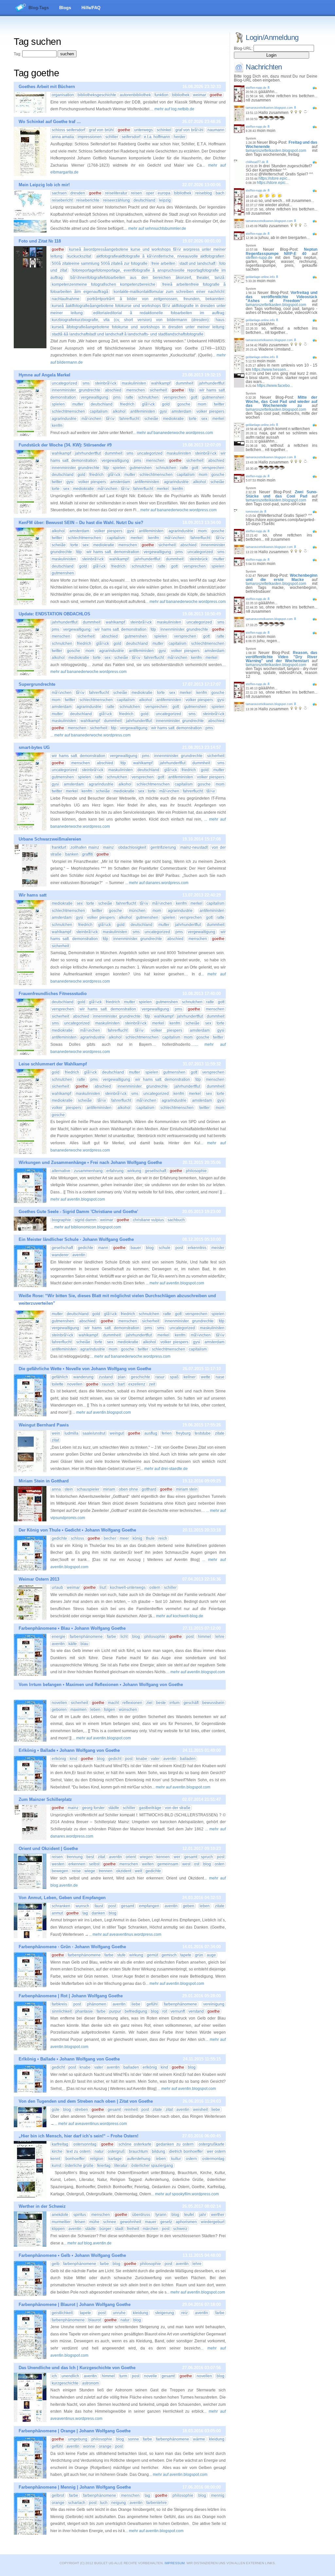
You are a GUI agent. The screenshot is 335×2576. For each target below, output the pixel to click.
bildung (159, 2151)
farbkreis (59, 2004)
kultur (176, 2159)
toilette (58, 1384)
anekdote (60, 2215)
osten (220, 1864)
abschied (113, 390)
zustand (106, 1377)
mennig (218, 2495)
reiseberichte (88, 200)
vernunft (178, 2011)
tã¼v (110, 419)
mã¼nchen (91, 419)
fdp (192, 390)
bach (220, 193)
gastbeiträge (150, 1808)
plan (122, 1377)
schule (165, 1248)
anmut (57, 1913)
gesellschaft (156, 1171)
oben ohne (128, 1489)
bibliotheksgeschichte (97, 95)
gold (166, 404)
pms (117, 397)
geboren (59, 1710)
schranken (61, 1906)
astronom (90, 2383)
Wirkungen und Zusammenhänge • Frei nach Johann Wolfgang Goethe (90, 1162)
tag (85, 1913)
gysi (163, 411)
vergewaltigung (95, 397)
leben (95, 1710)
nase (220, 1377)
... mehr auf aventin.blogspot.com (175, 1283)
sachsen (59, 193)
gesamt (191, 1857)
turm (123, 2376)
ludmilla (71, 1433)
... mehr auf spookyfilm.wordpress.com (185, 2194)
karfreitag (60, 2144)
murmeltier (61, 2222)
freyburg (183, 1433)
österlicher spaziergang (152, 2166)
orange (105, 2446)
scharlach (77, 2503)
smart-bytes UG (34, 747)
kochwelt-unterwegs (128, 1587)
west (186, 1864)
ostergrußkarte (212, 2144)
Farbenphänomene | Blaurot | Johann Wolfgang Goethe (75, 2304)
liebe (136, 2004)
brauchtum (138, 2151)
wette (206, 1377)
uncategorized (64, 383)
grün (199, 1955)
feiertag (104, 2166)
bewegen (60, 1871)
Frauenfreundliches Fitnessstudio (53, 994)
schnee (110, 2222)
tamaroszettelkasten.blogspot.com (269, 108)
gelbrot (58, 2495)
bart (121, 1384)
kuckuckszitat (79, 256)
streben (81, 2110)
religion (97, 2159)
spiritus (80, 2215)
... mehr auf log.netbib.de (172, 109)
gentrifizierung (163, 847)
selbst (94, 1864)
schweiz (180, 2229)
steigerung (165, 2313)
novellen (75, 1384)
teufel (189, 2215)
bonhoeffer (75, 2159)
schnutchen (148, 397)
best (90, 1857)
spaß (174, 1377)
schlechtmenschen (68, 411)
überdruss (141, 2215)
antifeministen (143, 411)
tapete (186, 1955)
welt (138, 1871)
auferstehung (139, 2159)
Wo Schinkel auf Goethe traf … (50, 122)
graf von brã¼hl (190, 130)
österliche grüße (79, 2166)
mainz (108, 847)
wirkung (134, 1171)
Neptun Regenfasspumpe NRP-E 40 (282, 252)
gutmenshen (213, 397)
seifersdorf (131, 137)
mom (202, 404)
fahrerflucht (129, 419)
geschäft (191, 1703)
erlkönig (59, 1759)
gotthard (149, 1489)
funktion (161, 95)
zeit (152, 1384)
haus (220, 320)
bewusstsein (213, 1703)
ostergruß (116, 2151)
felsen (80, 2222)
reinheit (131, 2110)
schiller (112, 137)
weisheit (200, 2110)
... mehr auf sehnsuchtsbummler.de (155, 228)
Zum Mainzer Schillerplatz (45, 1799)
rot (165, 2011)
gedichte (86, 1248)
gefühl (152, 2004)
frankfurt (59, 847)
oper (150, 193)
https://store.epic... (274, 178)
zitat (55, 1440)
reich (163, 1538)
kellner (190, 1377)
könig (137, 1538)
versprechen (175, 397)
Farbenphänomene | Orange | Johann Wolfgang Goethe (75, 2431)
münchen (137, 911)
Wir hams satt (33, 895)
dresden (78, 193)
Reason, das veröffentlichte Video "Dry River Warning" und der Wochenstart (282, 657)
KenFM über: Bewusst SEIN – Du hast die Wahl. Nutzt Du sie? (81, 523)
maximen (79, 1710)
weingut (117, 1433)
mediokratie (173, 419)
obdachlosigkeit (132, 847)
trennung (75, 1857)
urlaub (57, 1587)
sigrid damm (86, 1220)
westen (58, 1864)
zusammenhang (88, 1171)
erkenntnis (197, 1248)
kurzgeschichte (65, 2383)
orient (131, 1857)
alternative (61, 1171)
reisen (136, 193)
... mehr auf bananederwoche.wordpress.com (173, 433)
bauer (136, 1248)
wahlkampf (161, 383)
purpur (115, 2011)
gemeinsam (168, 1864)
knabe (142, 1759)
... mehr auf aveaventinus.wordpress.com (125, 1934)
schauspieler (88, 1489)
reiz (185, 2313)
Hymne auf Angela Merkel (44, 375)
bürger (105, 2229)
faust (99, 1906)
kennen (163, 1857)
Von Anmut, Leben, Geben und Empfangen (62, 1898)
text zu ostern (79, 2151)
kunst (56, 2166)
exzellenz (137, 1384)
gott (194, 397)
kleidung (141, 2313)
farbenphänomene (86, 1637)
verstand (196, 2011)
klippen (58, 2229)
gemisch (169, 1955)
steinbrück (199, 559)
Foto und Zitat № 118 (40, 241)
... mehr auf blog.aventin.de (88, 2243)
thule (150, 1538)
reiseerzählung (116, 200)
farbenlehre (157, 2503)
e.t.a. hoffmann (157, 137)
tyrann (161, 2215)
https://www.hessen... (270, 370)
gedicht (115, 1759)
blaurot (95, 2320)
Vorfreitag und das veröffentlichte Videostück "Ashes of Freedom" (282, 297)
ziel (149, 1703)
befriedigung (136, 2011)
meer (124, 1538)
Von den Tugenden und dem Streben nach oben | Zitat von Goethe (86, 2101)
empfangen (149, 1906)
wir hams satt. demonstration (113, 552)
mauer (151, 2222)
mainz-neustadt (194, 847)
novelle (150, 2376)
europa (164, 193)
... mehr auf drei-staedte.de (164, 1469)
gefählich (60, 1377)
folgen (110, 1710)
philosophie (196, 1171)
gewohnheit (131, 2222)
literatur (121, 2166)
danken (98, 1913)
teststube (203, 1433)
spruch (207, 1857)
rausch (108, 1384)
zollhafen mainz (85, 847)
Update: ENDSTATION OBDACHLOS (54, 614)
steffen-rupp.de (256, 88)
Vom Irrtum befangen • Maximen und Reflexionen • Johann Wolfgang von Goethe (101, 1685)
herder (180, 137)
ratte (130, 397)
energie (59, 1637)
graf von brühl (102, 130)
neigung (119, 2503)
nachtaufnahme (66, 299)
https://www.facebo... (275, 386)
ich (54, 2376)
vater (155, 1759)
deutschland (144, 200)
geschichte (141, 1377)
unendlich (70, 2376)
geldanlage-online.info (260, 277)
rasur (160, 1377)
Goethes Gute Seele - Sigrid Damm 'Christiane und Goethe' (78, 1212)
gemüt (152, 1955)
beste (161, 1703)
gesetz (166, 2222)
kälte (73, 1644)
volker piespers (210, 411)
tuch (104, 2503)
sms (86, 383)
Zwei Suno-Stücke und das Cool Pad (282, 494)
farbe (112, 1637)
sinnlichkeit (62, 2011)
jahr (203, 2215)
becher (110, 1538)
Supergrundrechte (37, 684)
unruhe (119, 2313)
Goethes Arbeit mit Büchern (47, 87)
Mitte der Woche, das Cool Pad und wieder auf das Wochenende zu (282, 401)
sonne (133, 2439)
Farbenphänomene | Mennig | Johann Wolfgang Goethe (75, 2487)
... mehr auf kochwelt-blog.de (178, 1616)
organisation (63, 95)
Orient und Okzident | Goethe (48, 1849)
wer (177, 1857)
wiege (90, 1871)
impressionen (90, 137)
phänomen (97, 2004)
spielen (58, 404)
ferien (167, 1433)
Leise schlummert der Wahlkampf (53, 1064)
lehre (220, 1637)
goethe (216, 95)
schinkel (164, 130)
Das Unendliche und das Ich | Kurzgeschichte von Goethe (77, 2368)
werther (218, 2215)
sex (204, 419)
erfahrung (115, 1171)
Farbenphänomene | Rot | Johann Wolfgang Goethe (71, 1996)
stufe (121, 1955)
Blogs (65, 8)
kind (73, 1759)
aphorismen (186, 2222)
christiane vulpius (148, 1220)
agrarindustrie (64, 419)
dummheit (185, 383)
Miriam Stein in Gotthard (44, 1481)
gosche (184, 404)
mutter (78, 404)
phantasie (84, 2011)
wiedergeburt (213, 2222)
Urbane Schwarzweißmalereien (50, 839)
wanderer (60, 1255)
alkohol (119, 411)
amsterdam (181, 411)
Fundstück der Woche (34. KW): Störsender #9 (65, 445)
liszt (103, 1587)
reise (76, 1871)
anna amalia (63, 137)
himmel (204, 1637)
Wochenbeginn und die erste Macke (282, 578)
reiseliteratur (116, 193)
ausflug (151, 1433)
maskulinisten (134, 383)
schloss (77, 1538)
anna (56, 1489)
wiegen (146, 1857)
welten (148, 1864)
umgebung (78, 2439)
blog (150, 1248)
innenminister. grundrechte (76, 390)
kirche (57, 2151)
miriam (109, 1489)
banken (72, 854)
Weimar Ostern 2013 (39, 1579)
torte (193, 419)
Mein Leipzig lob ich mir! (44, 185)
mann (103, 1248)
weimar (200, 95)
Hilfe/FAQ (91, 8)
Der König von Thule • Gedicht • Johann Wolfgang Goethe (77, 1530)
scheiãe (151, 419)
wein (56, 1433)
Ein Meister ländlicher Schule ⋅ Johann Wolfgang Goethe (76, 1239)
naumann (216, 130)
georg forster (93, 1808)
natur (99, 2151)
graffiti (88, 854)
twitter (219, 404)
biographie (61, 1220)
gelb (56, 2264)
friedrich (127, 404)
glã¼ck (148, 404)
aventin (79, 1255)
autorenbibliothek (135, 95)
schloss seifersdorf (68, 130)
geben (189, 1906)
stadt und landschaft (197, 263)
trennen (106, 1871)
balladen (188, 1759)
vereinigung (214, 2004)
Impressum (175, 2563)
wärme (199, 2439)
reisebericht (62, 200)
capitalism (99, 411)
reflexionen (132, 1703)
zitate (220, 1433)
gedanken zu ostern (175, 2144)
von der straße (178, 1808)
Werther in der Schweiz (42, 2206)
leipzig (165, 200)
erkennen (77, 1864)
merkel (218, 419)
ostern (155, 1587)
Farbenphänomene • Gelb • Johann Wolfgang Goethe (72, 2255)
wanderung (83, 1377)
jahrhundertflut (212, 383)
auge (211, 1955)
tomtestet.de (254, 512)
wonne (89, 2446)
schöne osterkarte (135, 2144)
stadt (119, 2229)
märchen (150, 2229)
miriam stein (187, 1489)
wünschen (128, 1710)
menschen (136, 390)
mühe (94, 2222)
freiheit (133, 2229)
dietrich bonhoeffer (186, 2151)
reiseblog (204, 193)
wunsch (82, 1906)
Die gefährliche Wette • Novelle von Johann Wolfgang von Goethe (85, 1369)
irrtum (175, 1703)
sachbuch (176, 1220)
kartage (115, 2159)
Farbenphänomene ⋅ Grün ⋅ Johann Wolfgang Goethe (72, 1947)
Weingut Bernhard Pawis (44, 1425)
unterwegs (143, 130)
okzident (124, 1871)
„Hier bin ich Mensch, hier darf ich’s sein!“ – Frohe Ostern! (79, 2136)
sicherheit (158, 390)
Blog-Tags (39, 8)
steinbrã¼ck (106, 383)
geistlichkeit (62, 2313)
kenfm (57, 426)
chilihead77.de (255, 162)
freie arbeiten (163, 263)
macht (113, 1703)
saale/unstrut (94, 1433)
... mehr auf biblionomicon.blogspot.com (86, 1227)
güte (56, 2110)
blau (84, 1644)
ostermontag (213, 2159)
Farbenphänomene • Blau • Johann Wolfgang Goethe (72, 1628)
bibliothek (181, 95)
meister (218, 1248)
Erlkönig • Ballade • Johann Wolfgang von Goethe (69, 1750)
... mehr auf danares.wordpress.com (157, 883)
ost (197, 1864)
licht (124, 1637)
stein (69, 1489)
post (179, 1248)
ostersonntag (85, 2144)
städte (114, 1808)
